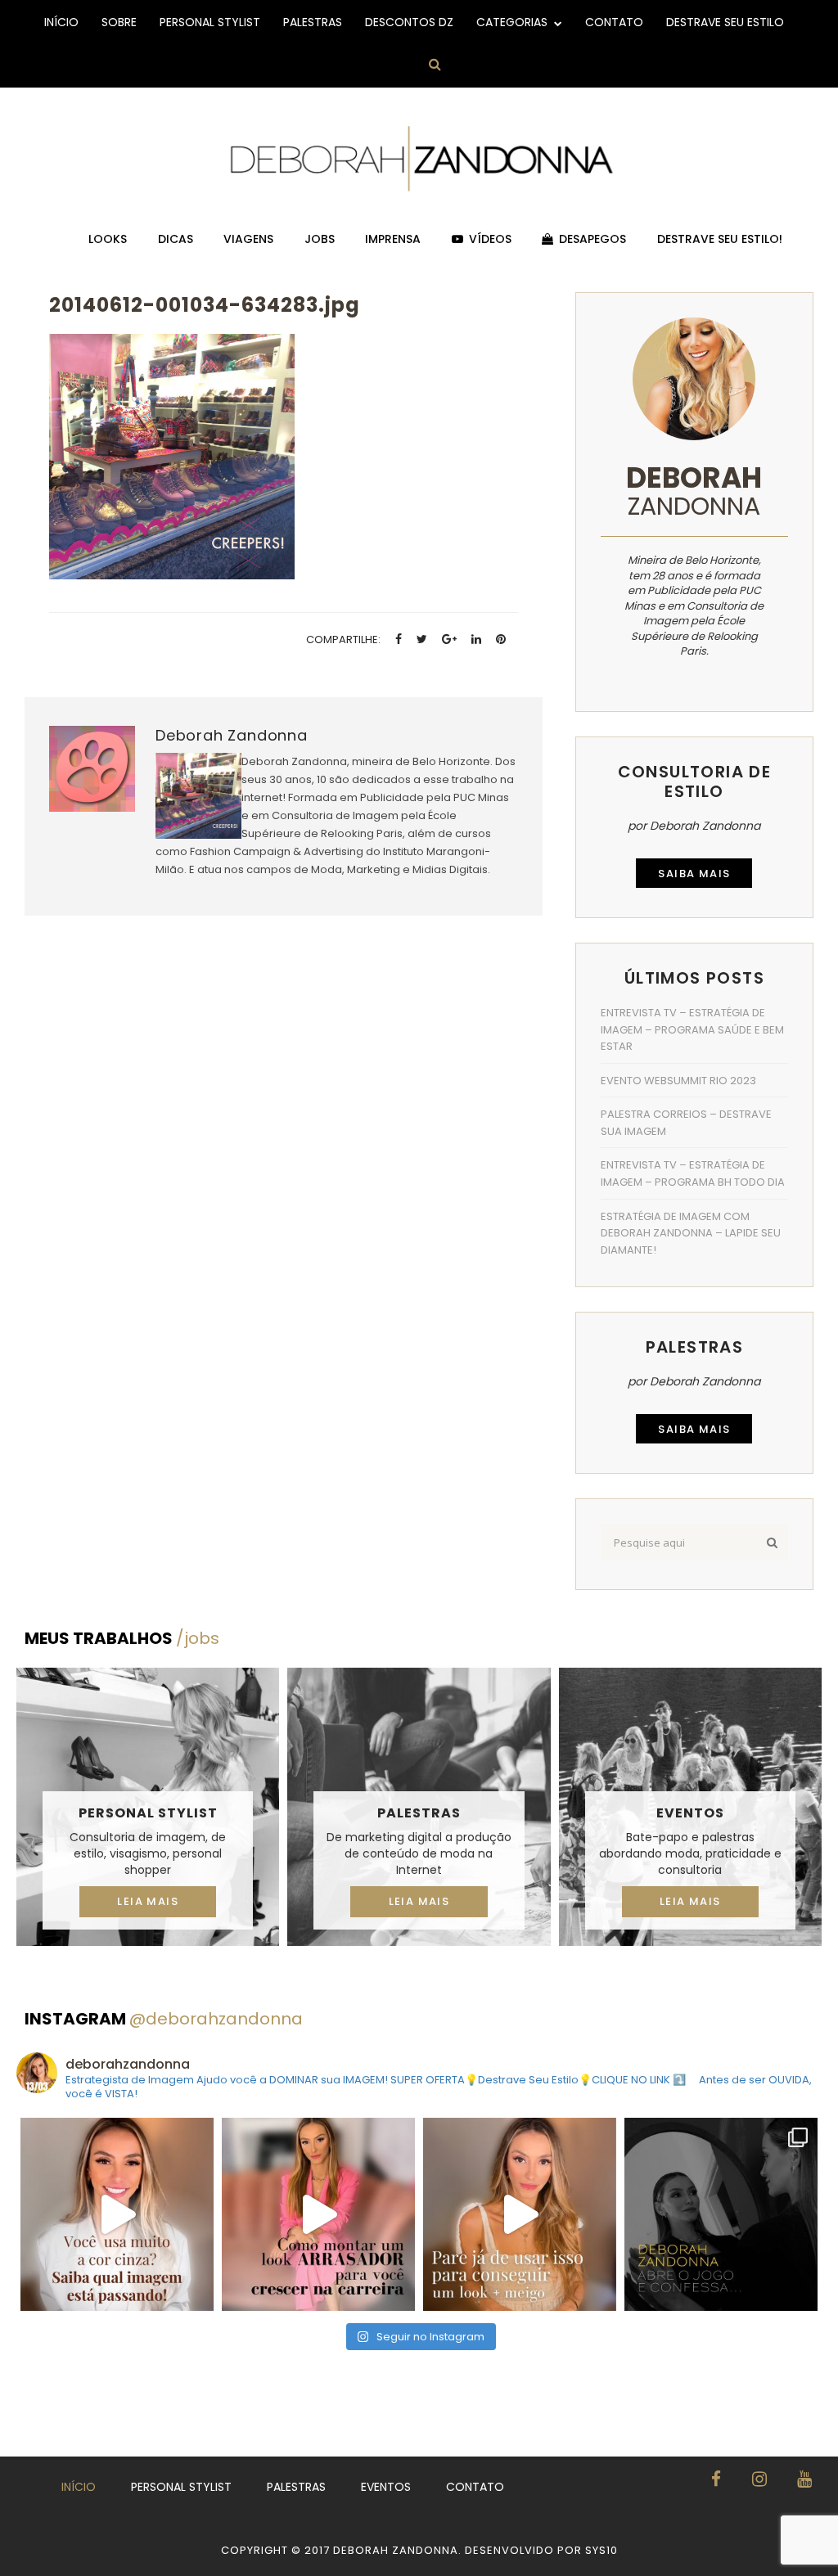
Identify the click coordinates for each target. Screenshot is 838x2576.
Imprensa (393, 239)
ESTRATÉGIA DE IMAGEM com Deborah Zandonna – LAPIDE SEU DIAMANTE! (691, 1233)
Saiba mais (694, 874)
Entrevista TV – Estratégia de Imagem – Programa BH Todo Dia (693, 1173)
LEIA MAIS (148, 1901)
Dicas (176, 239)
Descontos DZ (409, 22)
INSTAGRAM (164, 2019)
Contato (614, 22)
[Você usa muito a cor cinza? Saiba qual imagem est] (117, 2214)
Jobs (320, 239)
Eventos (690, 1813)
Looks (108, 239)
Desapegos (592, 239)
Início (61, 22)
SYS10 (601, 2550)
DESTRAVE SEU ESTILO (725, 22)
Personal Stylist (210, 22)
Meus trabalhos (122, 1638)
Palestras (313, 22)
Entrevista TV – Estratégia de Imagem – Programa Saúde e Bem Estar (692, 1029)
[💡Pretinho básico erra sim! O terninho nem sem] (721, 2214)
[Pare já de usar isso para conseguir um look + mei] (520, 2214)
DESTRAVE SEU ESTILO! (720, 239)
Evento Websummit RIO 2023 (678, 1081)
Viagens (248, 239)
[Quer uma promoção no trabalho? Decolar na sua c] (318, 2214)
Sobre (119, 22)
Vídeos (490, 239)
